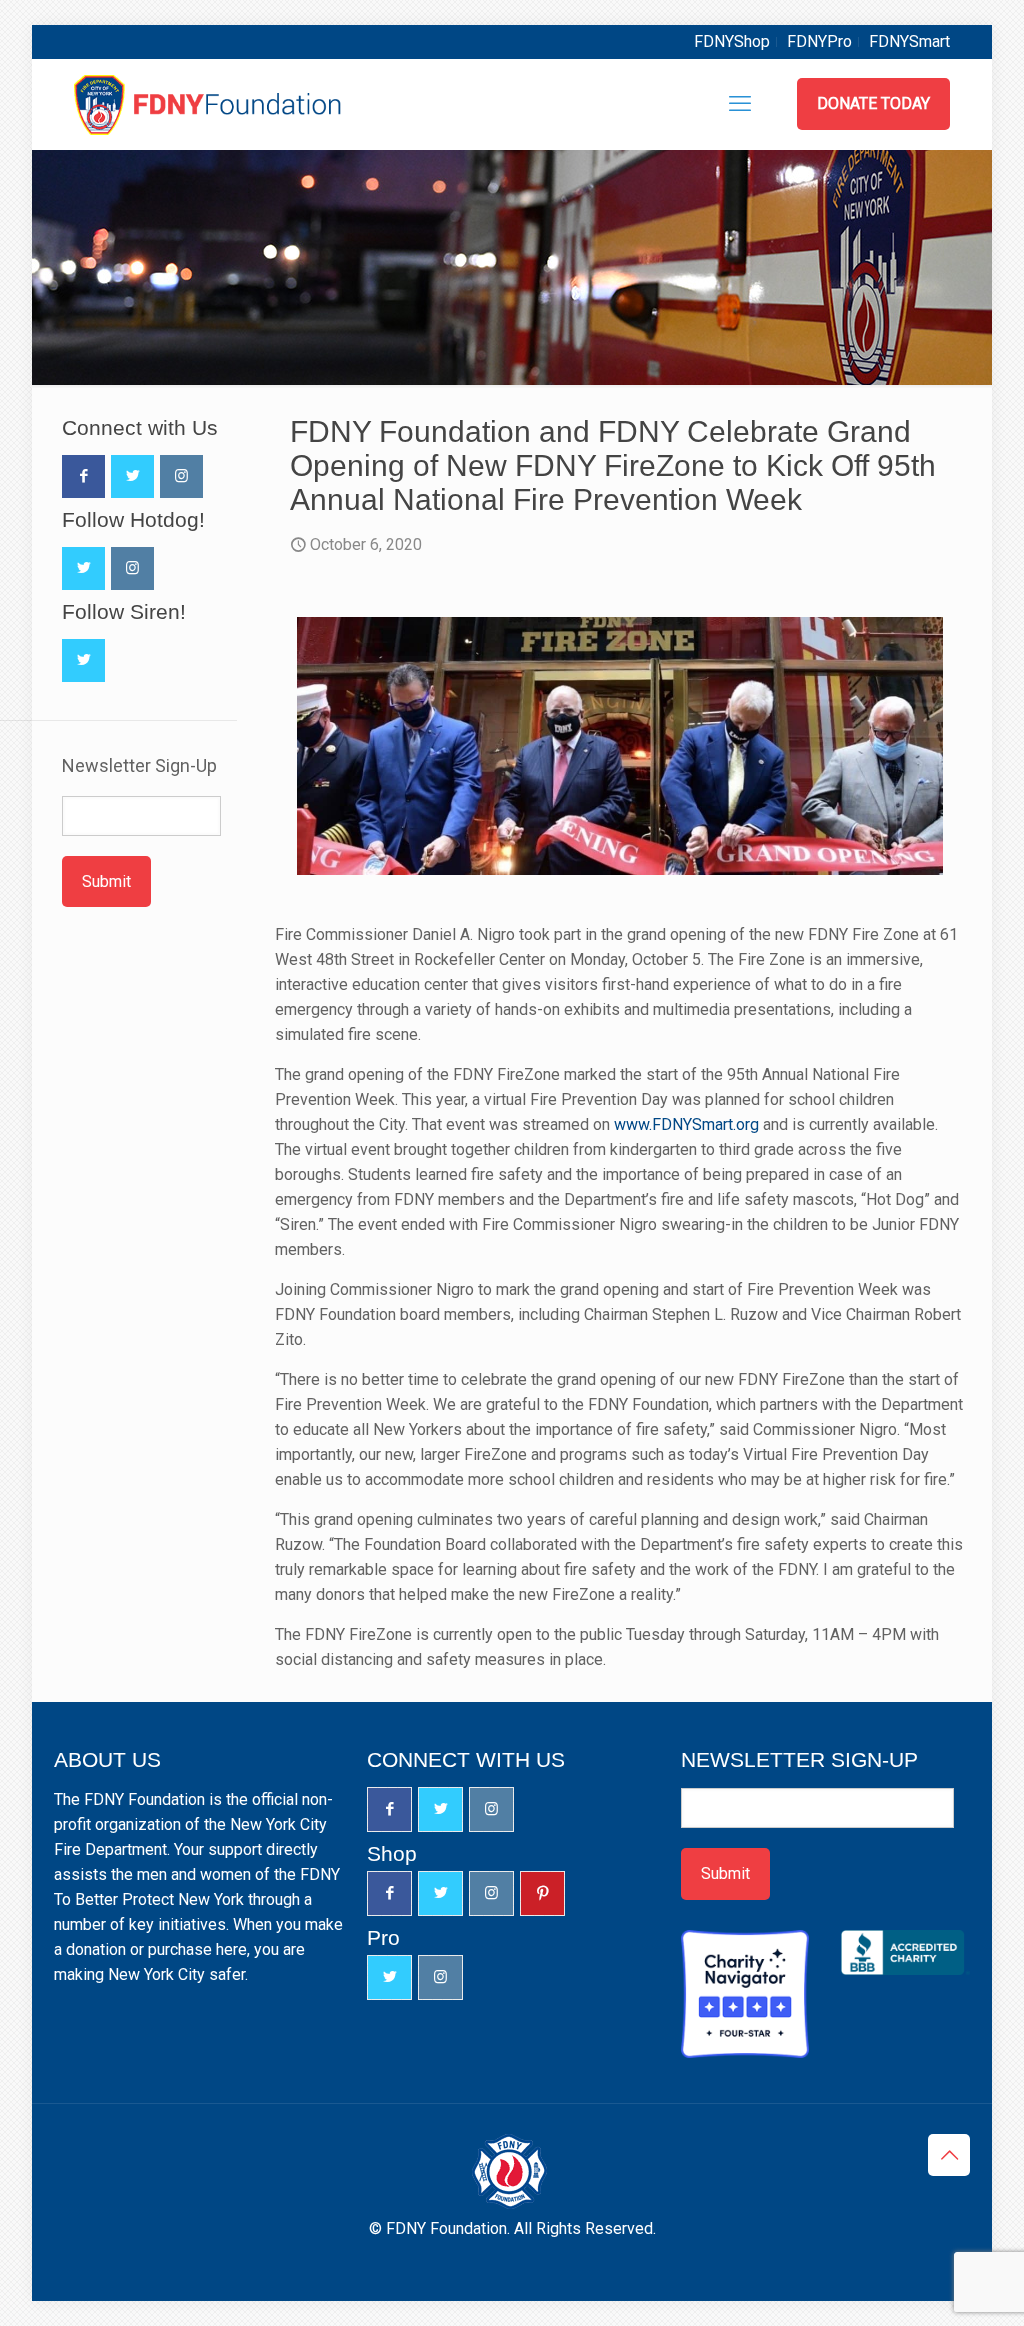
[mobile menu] (740, 104)
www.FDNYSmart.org (686, 1124)
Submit (106, 881)
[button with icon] (83, 476)
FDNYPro (819, 41)
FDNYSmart (909, 41)
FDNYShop (732, 41)
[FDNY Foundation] (210, 104)
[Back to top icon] (949, 2155)
